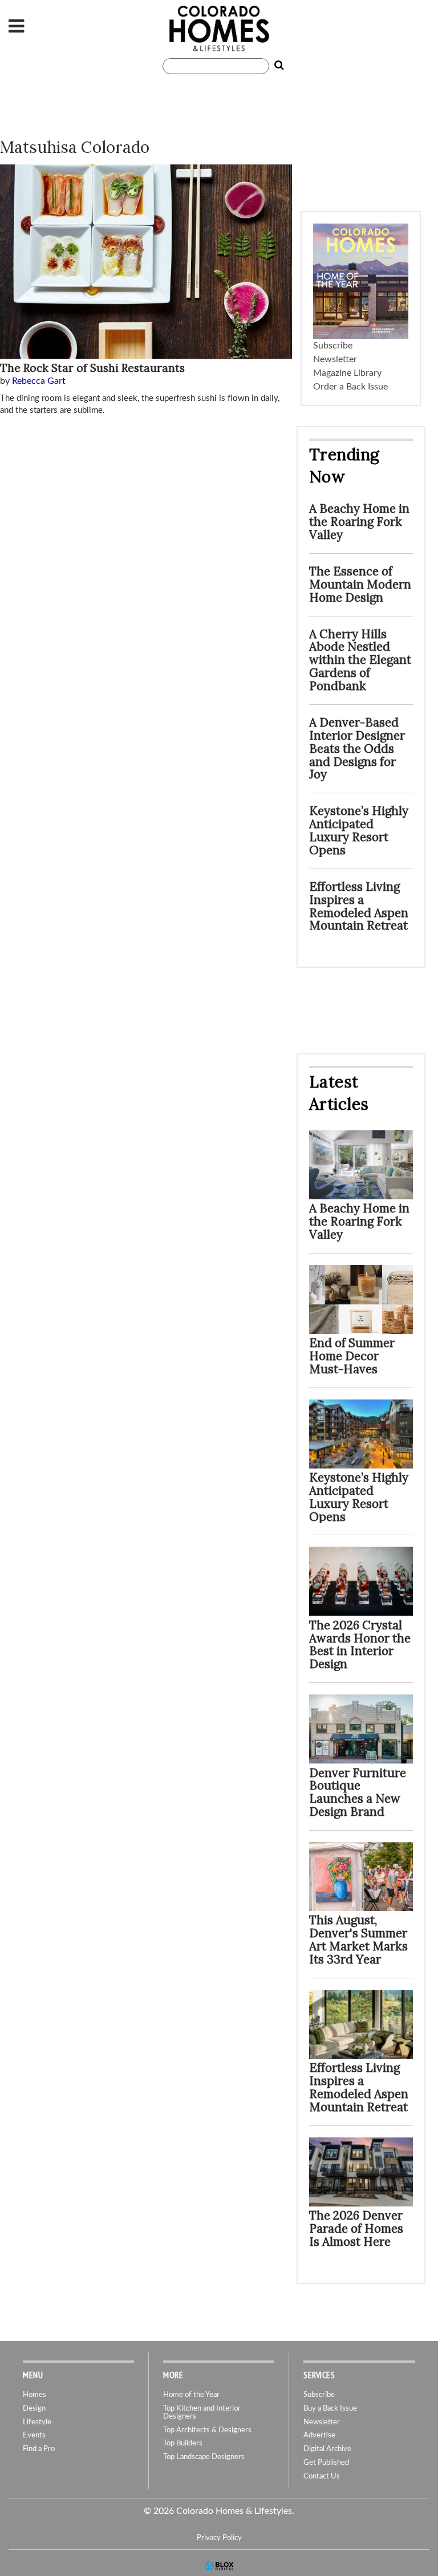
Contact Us (322, 2476)
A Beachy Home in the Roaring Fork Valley (359, 522)
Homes (35, 2395)
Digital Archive (327, 2449)
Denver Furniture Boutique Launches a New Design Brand (358, 1792)
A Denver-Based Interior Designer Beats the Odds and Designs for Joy (357, 749)
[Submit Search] (277, 66)
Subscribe (333, 346)
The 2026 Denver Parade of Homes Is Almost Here (356, 2228)
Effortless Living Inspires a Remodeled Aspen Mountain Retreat (359, 906)
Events (34, 2435)
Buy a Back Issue (330, 2409)
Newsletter (335, 359)
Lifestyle (37, 2422)
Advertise (319, 2435)
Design (34, 2409)
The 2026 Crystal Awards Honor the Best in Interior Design (360, 1645)
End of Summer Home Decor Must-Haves (352, 1356)
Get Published (326, 2463)
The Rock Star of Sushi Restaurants (92, 368)
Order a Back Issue (350, 387)
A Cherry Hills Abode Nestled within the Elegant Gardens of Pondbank (360, 660)
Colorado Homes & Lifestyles (219, 29)
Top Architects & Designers (207, 2430)
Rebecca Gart (39, 381)
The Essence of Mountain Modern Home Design (360, 584)
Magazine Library (347, 373)
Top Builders (183, 2443)
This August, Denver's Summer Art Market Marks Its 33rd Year (358, 1940)
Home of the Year (191, 2395)
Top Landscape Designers (204, 2457)
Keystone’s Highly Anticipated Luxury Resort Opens (359, 830)
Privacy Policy (219, 2538)
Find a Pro (39, 2449)
